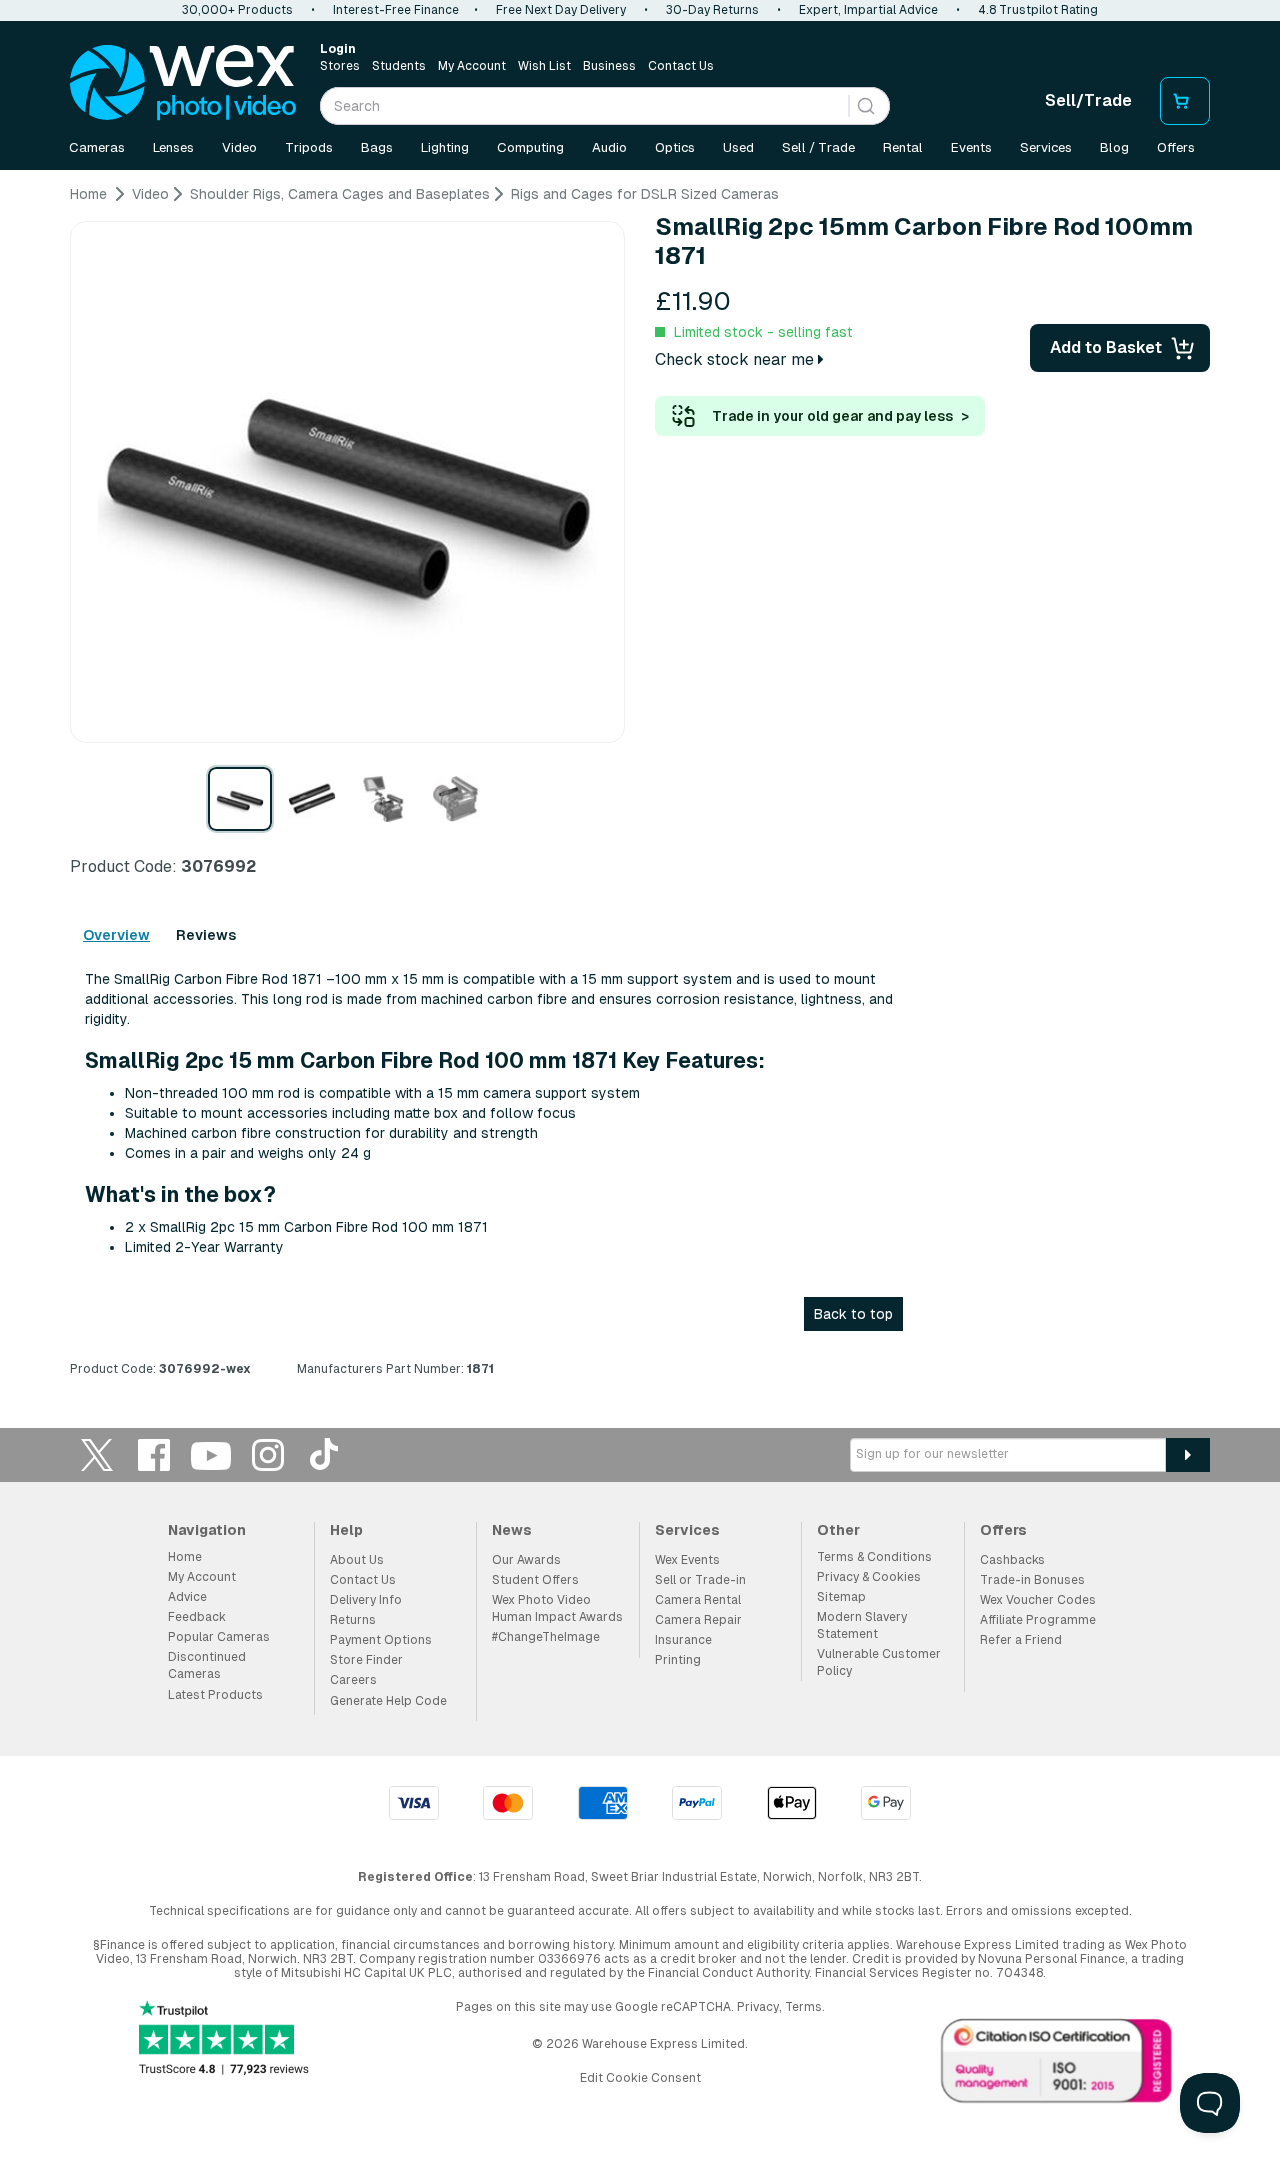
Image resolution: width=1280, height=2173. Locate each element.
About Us (357, 1560)
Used (738, 147)
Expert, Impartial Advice (868, 10)
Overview (116, 935)
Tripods (309, 147)
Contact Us (681, 66)
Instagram (268, 1454)
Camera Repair (698, 1620)
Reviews (206, 935)
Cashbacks (1012, 1560)
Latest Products (215, 1695)
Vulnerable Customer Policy (879, 1662)
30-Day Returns (712, 10)
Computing (530, 147)
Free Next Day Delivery (561, 10)
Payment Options (381, 1640)
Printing (678, 1660)
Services (1046, 147)
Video (239, 147)
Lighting (445, 147)
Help (346, 1530)
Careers (353, 1680)
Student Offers (535, 1580)
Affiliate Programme (1038, 1620)
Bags (377, 147)
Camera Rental (698, 1600)
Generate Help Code (388, 1701)
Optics (675, 147)
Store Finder (366, 1660)
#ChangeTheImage (546, 1637)
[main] (640, 789)
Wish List (544, 66)
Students (399, 66)
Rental (903, 147)
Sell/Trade (1088, 100)
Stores (340, 66)
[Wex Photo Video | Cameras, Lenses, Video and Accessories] (183, 83)
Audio (609, 147)
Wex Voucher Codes (1038, 1600)
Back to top (853, 1314)
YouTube (211, 1454)
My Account (472, 66)
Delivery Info (366, 1600)
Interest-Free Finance (396, 10)
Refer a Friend (1021, 1640)
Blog (1114, 147)
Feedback (197, 1617)
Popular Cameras (219, 1637)
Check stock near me (736, 359)
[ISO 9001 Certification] (1057, 2065)
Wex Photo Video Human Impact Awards (557, 1608)
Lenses (173, 147)
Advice (187, 1597)
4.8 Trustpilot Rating (1038, 10)
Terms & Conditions (874, 1557)
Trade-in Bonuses (1032, 1580)
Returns (353, 1620)
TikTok (325, 1454)
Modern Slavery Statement (862, 1625)
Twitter (97, 1454)
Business (609, 66)
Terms (803, 2007)
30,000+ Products (237, 10)
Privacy (758, 2007)
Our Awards (526, 1560)
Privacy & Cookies (869, 1577)
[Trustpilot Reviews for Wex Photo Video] (224, 2039)
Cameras (97, 147)
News (512, 1530)
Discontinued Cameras (207, 1665)
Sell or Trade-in (700, 1580)
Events (971, 147)
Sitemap (841, 1597)
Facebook (154, 1454)
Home (185, 1557)
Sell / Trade (818, 147)
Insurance (683, 1640)
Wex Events (687, 1560)
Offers (1176, 147)
